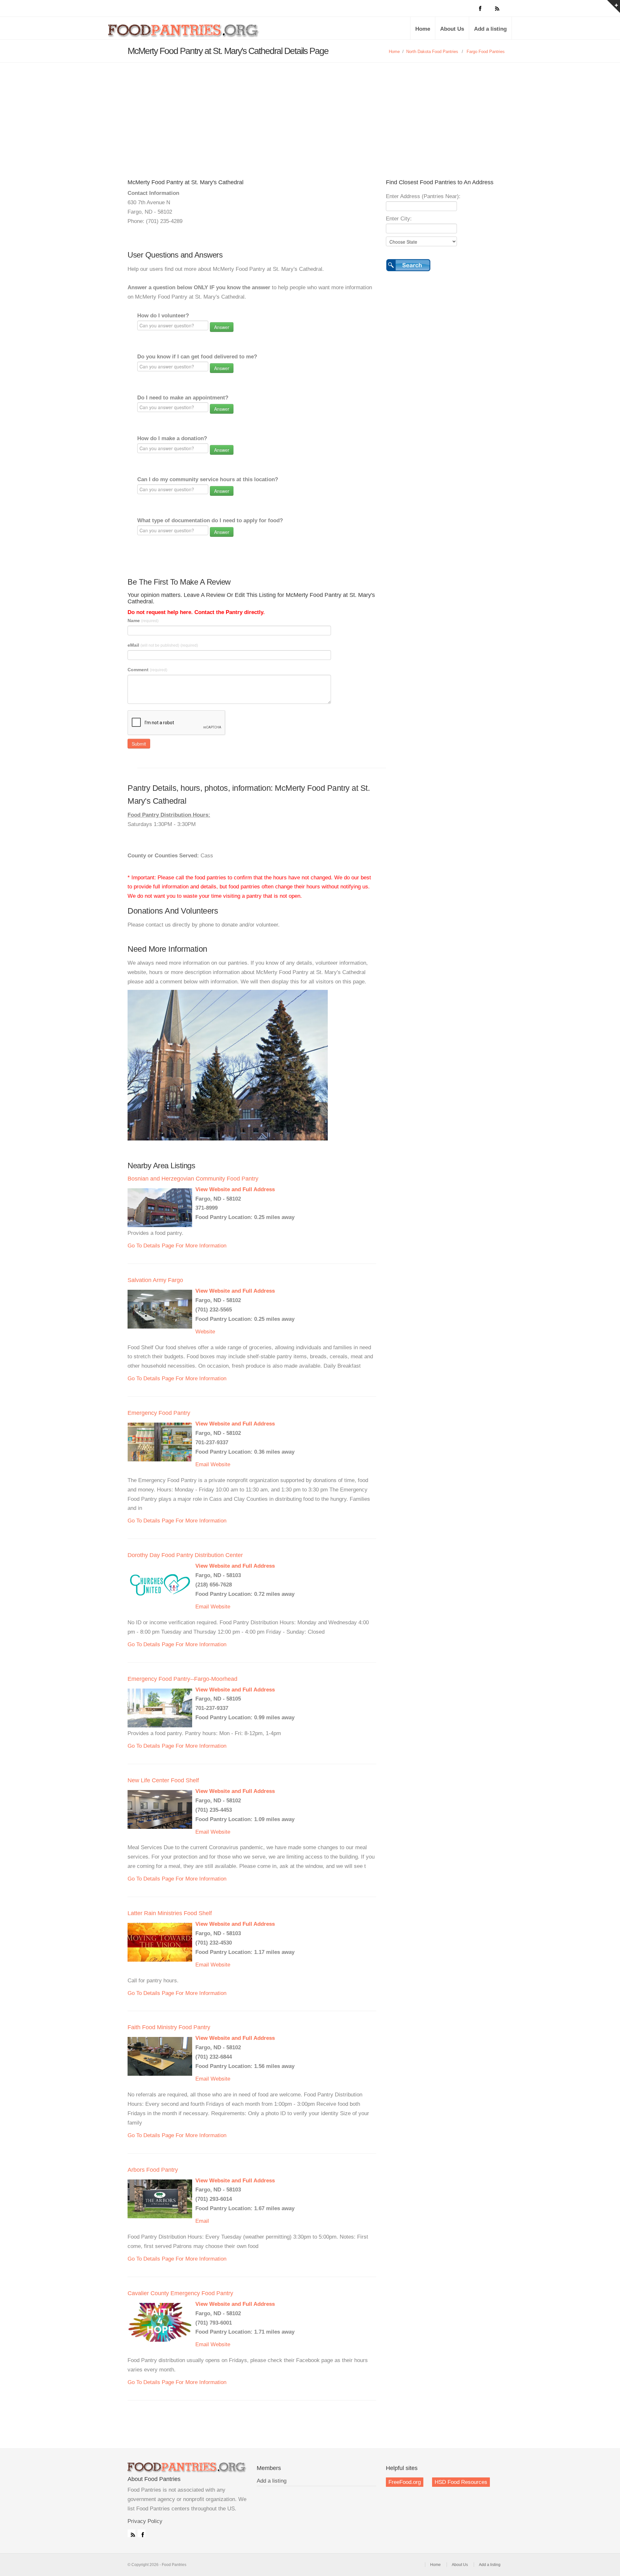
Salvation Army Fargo (155, 1280)
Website (205, 1332)
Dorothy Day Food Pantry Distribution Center (185, 1555)
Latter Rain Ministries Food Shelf (170, 1913)
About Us (452, 29)
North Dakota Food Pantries (432, 52)
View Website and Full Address (235, 1189)
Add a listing (490, 29)
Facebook (141, 2533)
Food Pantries (184, 33)
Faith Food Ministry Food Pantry (169, 2027)
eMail (163, 645)
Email (202, 1464)
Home (423, 29)
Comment (147, 670)
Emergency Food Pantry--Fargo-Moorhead (182, 1679)
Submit (139, 744)
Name (143, 620)
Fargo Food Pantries (486, 52)
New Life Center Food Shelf (163, 1780)
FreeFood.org (405, 2482)
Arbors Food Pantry (153, 2170)
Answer (222, 327)
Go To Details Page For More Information (177, 1246)
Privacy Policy (145, 2521)
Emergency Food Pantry (159, 1413)
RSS (131, 2533)
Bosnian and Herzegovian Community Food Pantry (193, 1179)
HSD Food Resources (461, 2482)
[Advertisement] (310, 111)
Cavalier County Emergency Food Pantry (180, 2293)
